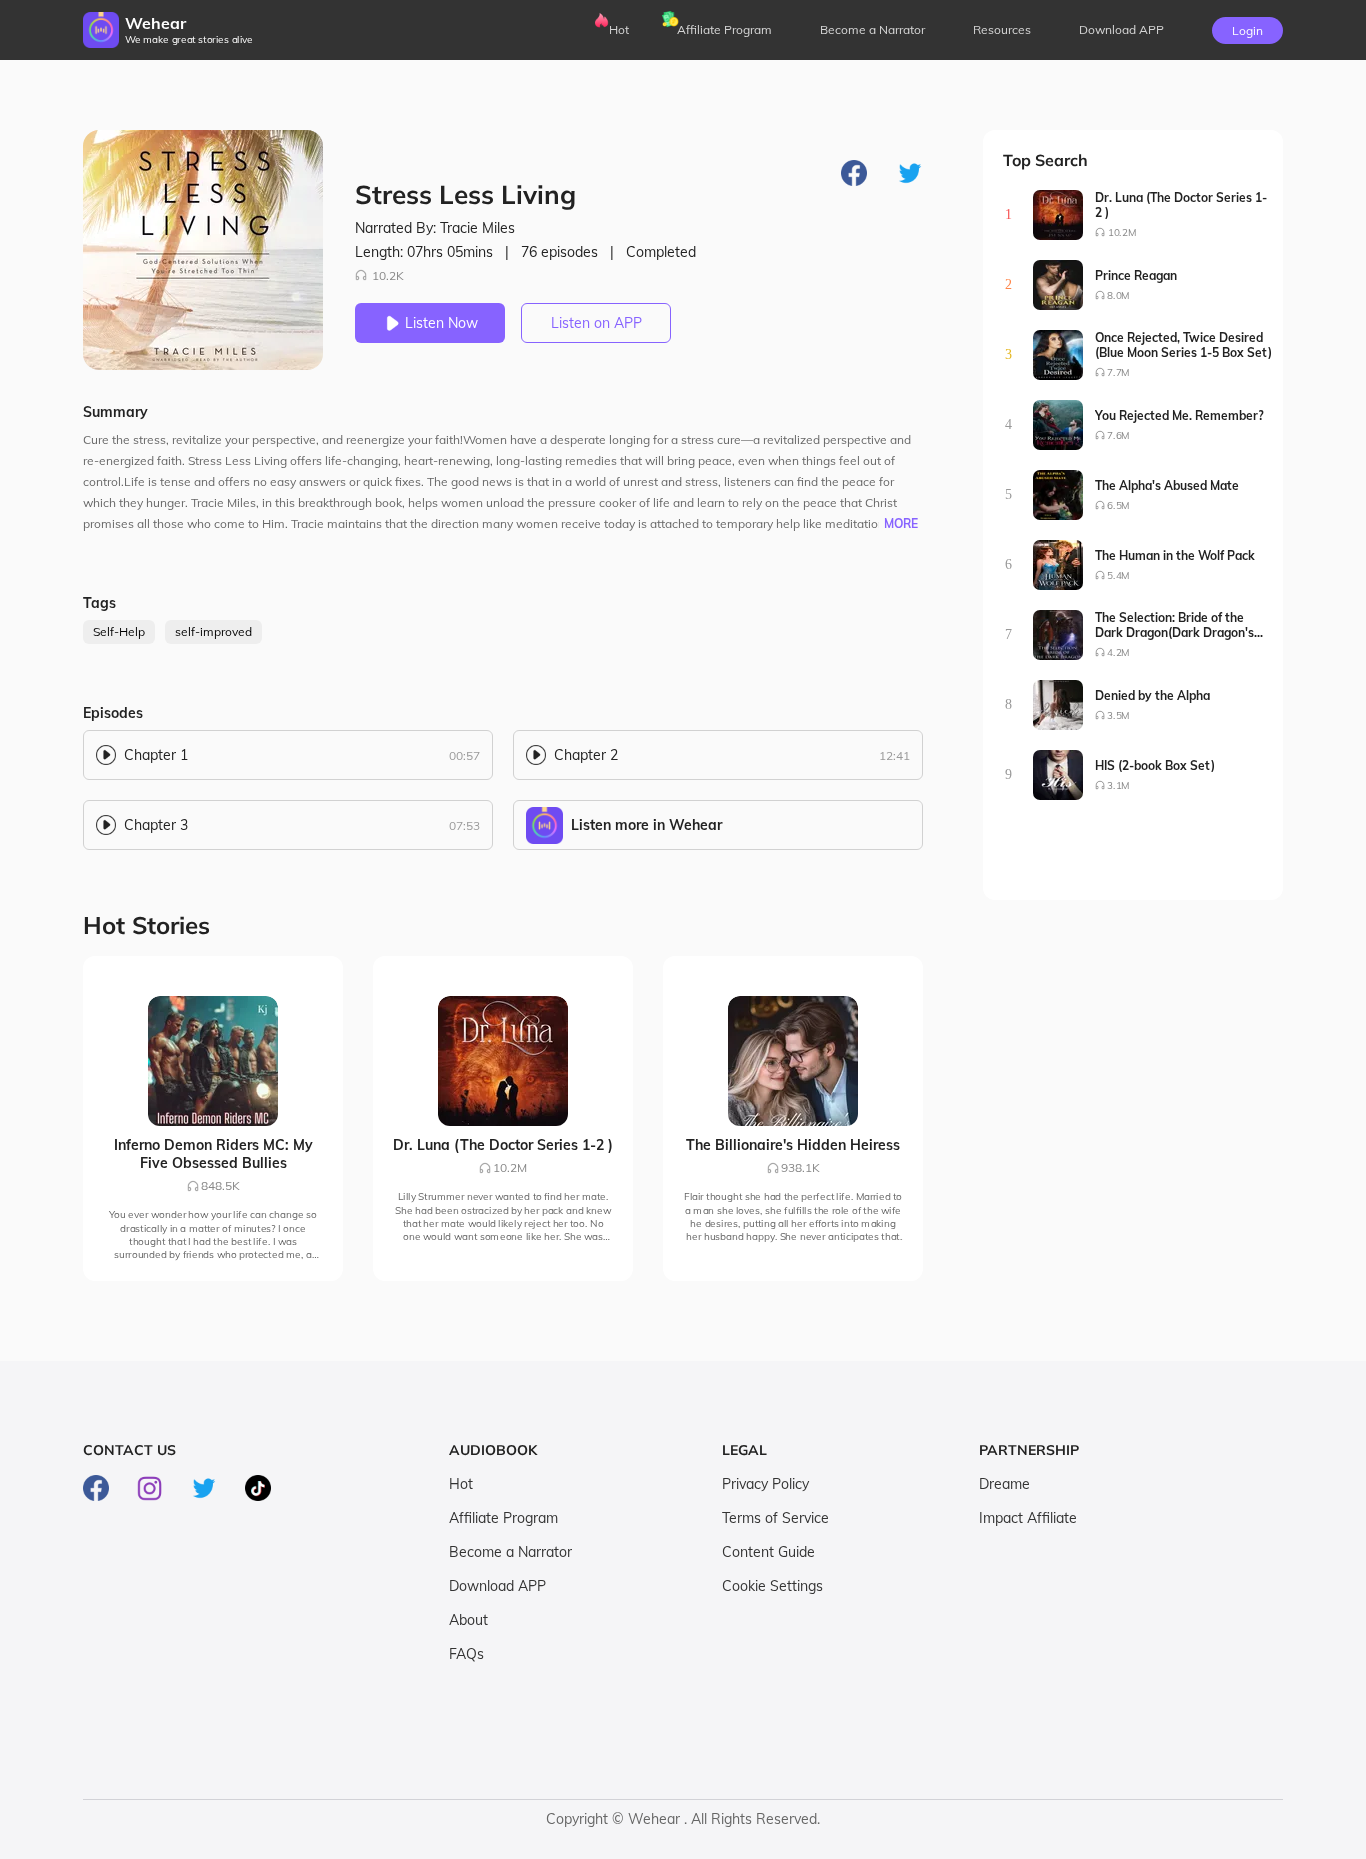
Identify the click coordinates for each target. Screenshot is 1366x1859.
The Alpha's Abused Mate (1167, 485)
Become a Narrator (872, 29)
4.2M (1118, 652)
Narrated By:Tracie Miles (435, 228)
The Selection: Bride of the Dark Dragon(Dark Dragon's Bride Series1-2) (1174, 625)
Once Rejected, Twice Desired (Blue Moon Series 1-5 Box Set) (1183, 345)
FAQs (466, 1654)
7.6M (1118, 435)
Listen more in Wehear (646, 825)
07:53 (464, 825)
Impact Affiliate (1028, 1518)
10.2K (388, 275)
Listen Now (441, 323)
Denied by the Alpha (1152, 695)
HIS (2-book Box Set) (1155, 765)
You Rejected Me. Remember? (1179, 415)
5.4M (1118, 575)
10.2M (1122, 232)
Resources (1002, 29)
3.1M (1118, 785)
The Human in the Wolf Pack (1175, 555)
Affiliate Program (724, 29)
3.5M (1118, 715)
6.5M (1118, 505)
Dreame (1004, 1484)
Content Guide (768, 1552)
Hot (619, 29)
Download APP (497, 1586)
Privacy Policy (765, 1484)
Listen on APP (596, 323)
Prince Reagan (1136, 275)
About (468, 1620)
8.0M (1118, 295)
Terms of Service (775, 1518)
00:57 (464, 755)
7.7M (1118, 372)
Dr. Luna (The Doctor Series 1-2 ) (1181, 205)
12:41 (894, 755)
